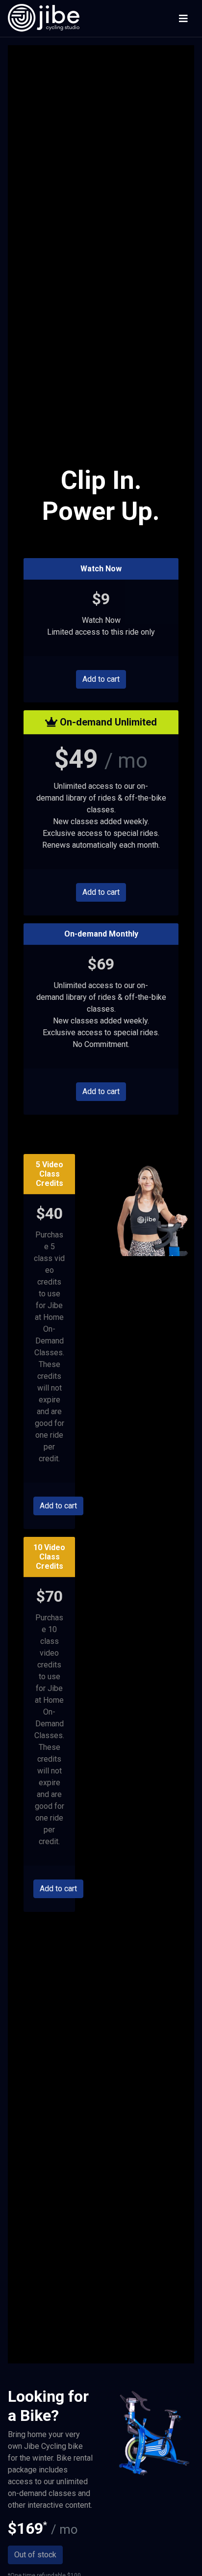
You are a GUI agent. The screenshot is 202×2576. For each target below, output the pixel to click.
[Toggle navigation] (183, 19)
